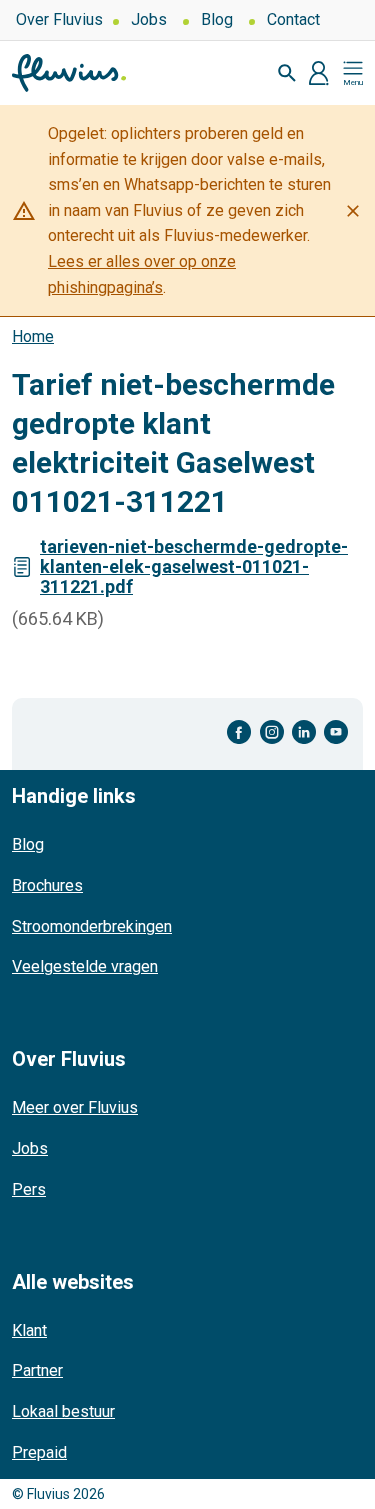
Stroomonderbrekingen (92, 926)
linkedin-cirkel (304, 732)
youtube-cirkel (336, 732)
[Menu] (353, 73)
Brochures (47, 885)
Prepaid (39, 1452)
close (353, 211)
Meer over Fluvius (75, 1107)
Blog (217, 19)
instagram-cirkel (272, 732)
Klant (29, 1330)
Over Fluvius (59, 19)
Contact (293, 19)
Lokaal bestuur (63, 1411)
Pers (29, 1189)
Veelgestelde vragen (85, 966)
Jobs (149, 19)
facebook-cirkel (239, 732)
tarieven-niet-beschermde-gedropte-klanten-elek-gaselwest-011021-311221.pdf (194, 566)
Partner (37, 1370)
